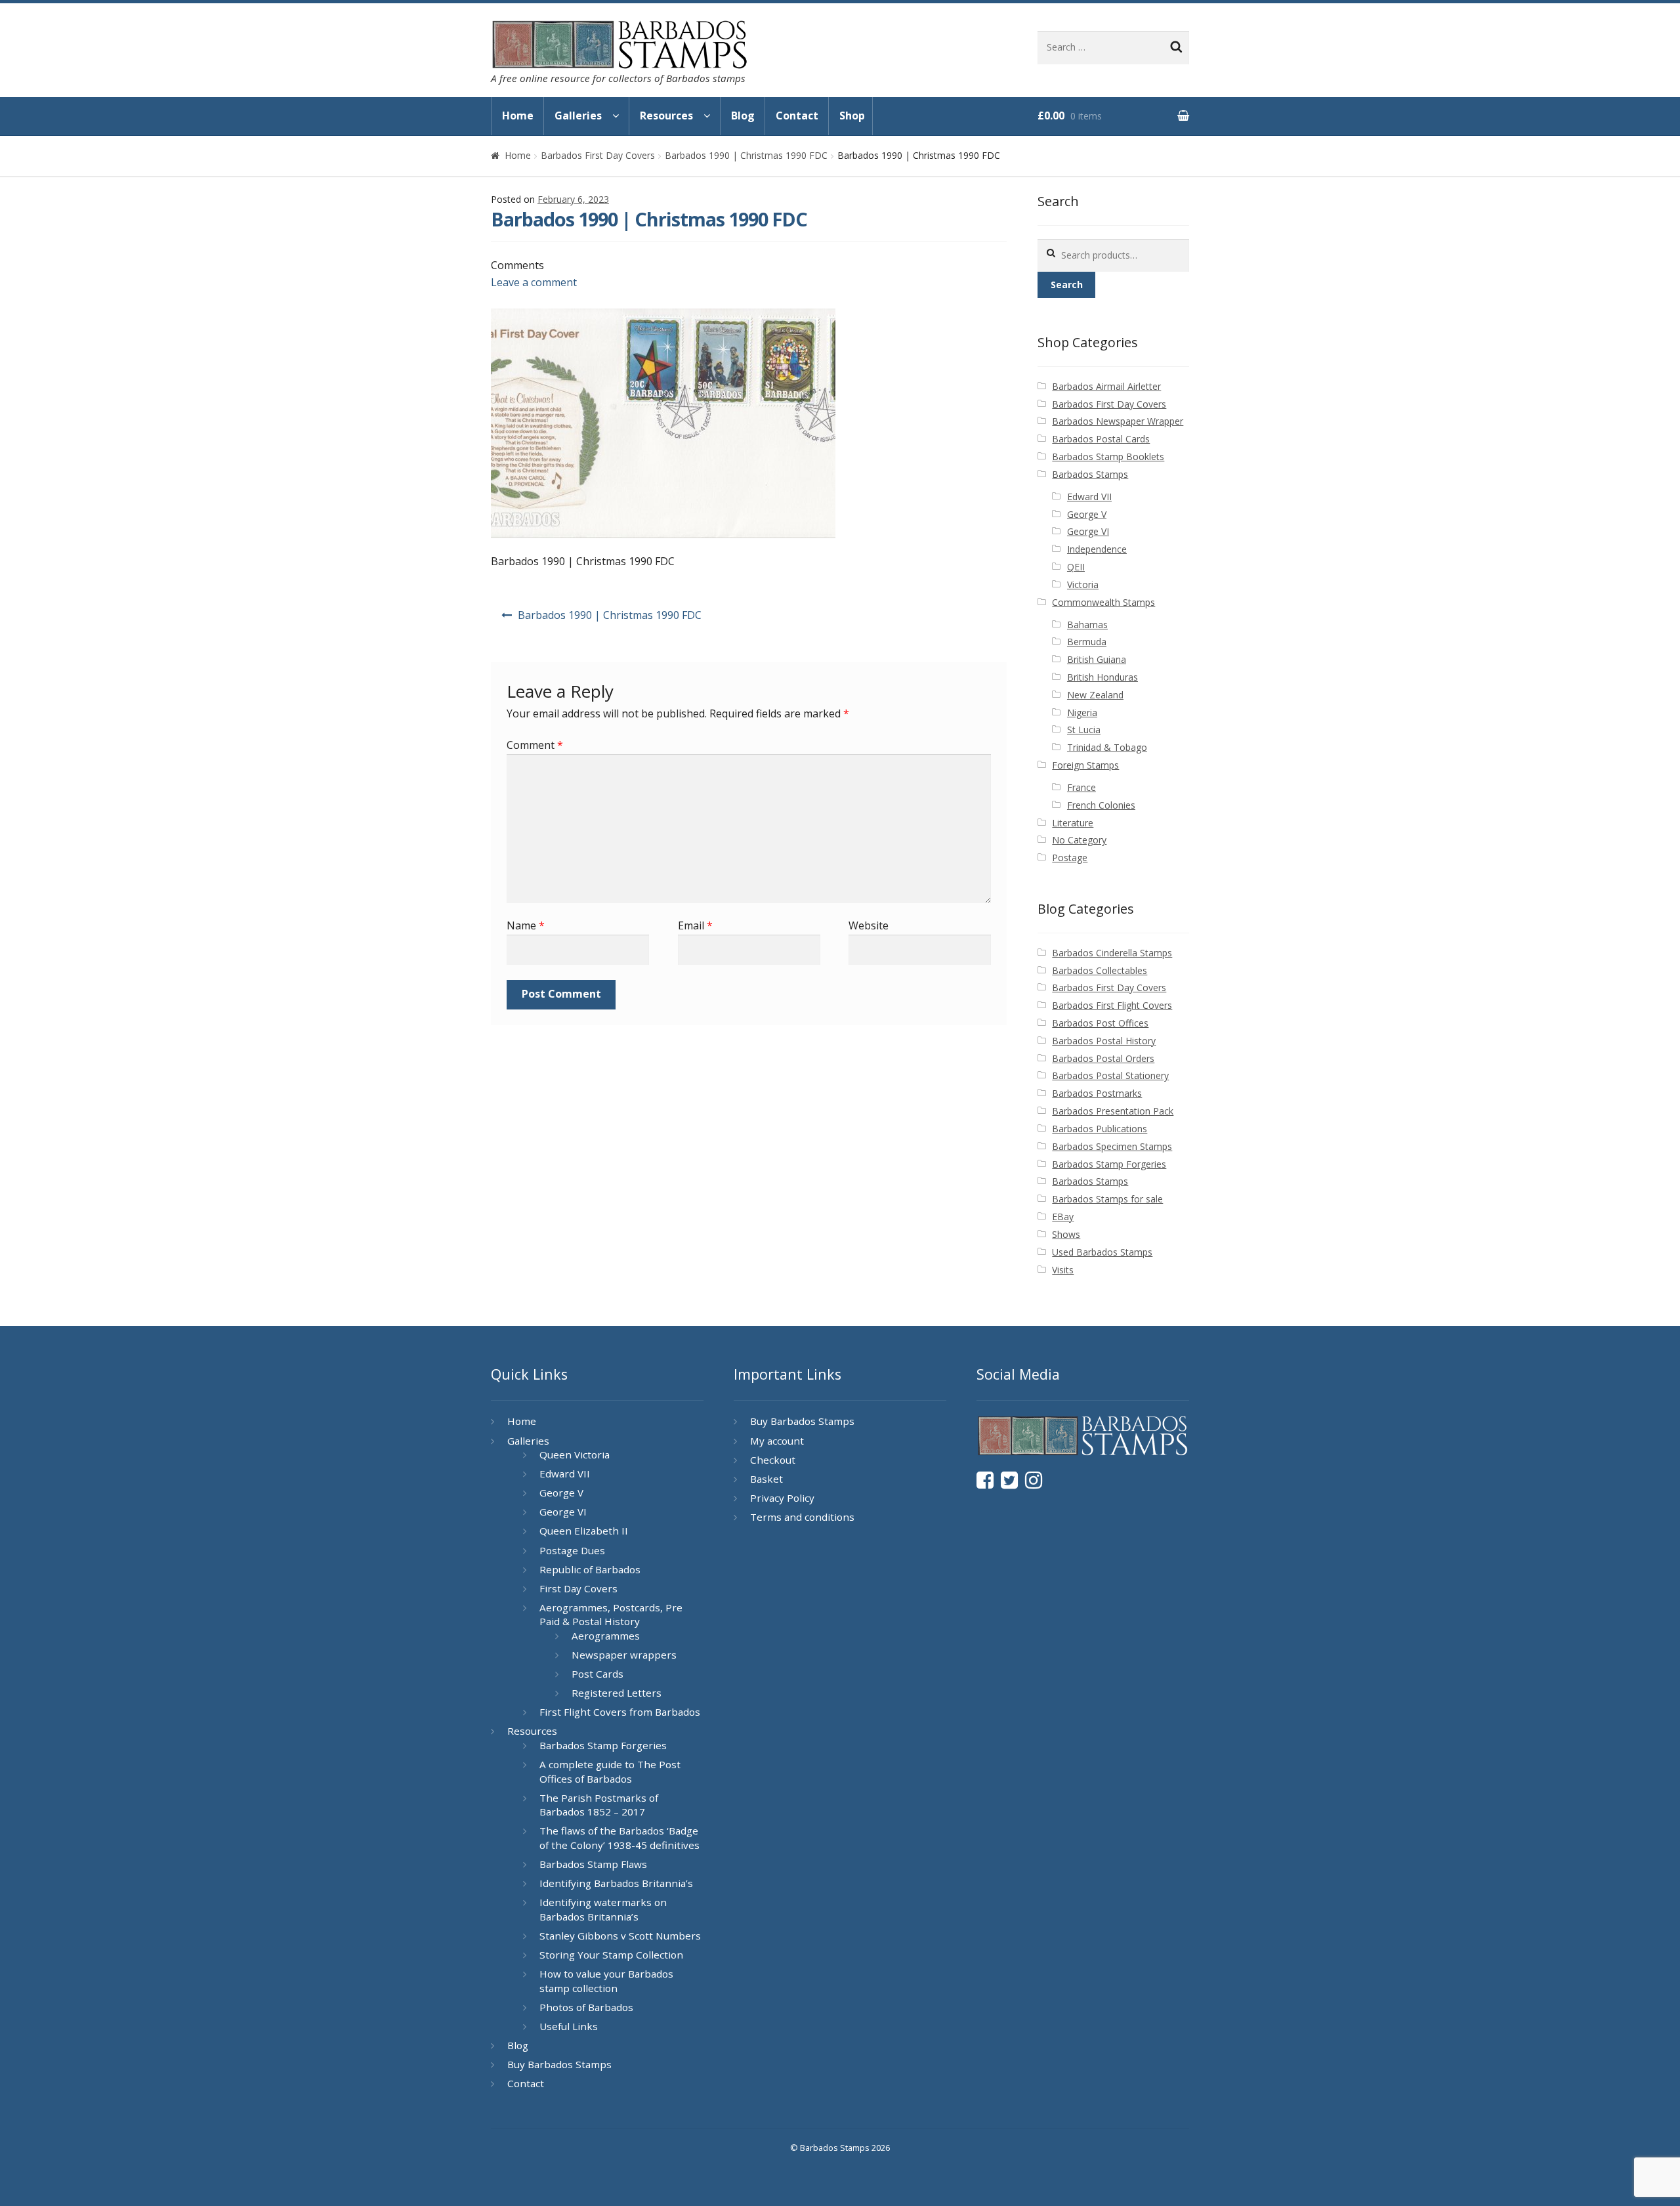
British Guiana (1097, 659)
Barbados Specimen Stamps (1112, 1146)
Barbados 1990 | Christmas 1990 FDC (746, 155)
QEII (1076, 567)
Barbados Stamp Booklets (1108, 456)
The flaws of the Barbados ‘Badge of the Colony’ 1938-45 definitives (619, 1838)
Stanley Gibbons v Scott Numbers (620, 1936)
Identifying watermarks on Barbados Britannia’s (603, 1909)
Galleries (578, 116)
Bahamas (1087, 625)
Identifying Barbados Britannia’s (616, 1883)
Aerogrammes (606, 1636)
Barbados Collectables (1100, 970)
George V (1087, 514)
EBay (1063, 1217)
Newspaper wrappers (624, 1655)
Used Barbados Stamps (1102, 1252)
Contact (797, 116)
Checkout (773, 1460)
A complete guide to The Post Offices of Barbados (610, 1771)
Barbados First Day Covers (598, 155)
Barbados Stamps (1090, 474)
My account (777, 1441)
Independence (1097, 549)
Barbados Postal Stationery (1110, 1075)
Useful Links (569, 2026)
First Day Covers (578, 1588)
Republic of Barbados (590, 1569)
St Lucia (1084, 730)
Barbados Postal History (1104, 1041)
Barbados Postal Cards (1101, 439)
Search (1067, 285)
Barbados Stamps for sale (1107, 1199)
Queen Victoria (575, 1454)
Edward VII (1089, 497)
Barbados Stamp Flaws (593, 1864)
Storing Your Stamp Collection (611, 1955)
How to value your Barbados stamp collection (606, 1981)
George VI (1088, 531)
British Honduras (1102, 677)
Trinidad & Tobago (1107, 747)
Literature (1073, 823)
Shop (852, 116)
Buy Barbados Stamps (559, 2064)
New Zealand (1095, 695)
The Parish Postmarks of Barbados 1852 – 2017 (599, 1805)
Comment (535, 745)
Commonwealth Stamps (1103, 602)
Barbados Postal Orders (1103, 1058)
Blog (743, 116)
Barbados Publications (1100, 1129)
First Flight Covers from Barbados (620, 1712)
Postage (1070, 858)
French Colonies (1101, 805)
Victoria (1083, 584)
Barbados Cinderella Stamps (1112, 953)
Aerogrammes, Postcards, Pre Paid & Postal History (611, 1615)
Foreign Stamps (1085, 765)
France (1081, 787)
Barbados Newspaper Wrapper (1118, 421)
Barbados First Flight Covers (1112, 1005)
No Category (1079, 840)
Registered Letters (617, 1693)
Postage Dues (572, 1550)
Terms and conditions (802, 1517)
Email (695, 925)
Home (518, 116)
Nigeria (1082, 712)
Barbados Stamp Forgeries (1109, 1164)
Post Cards (598, 1674)
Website (869, 925)
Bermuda (1087, 642)
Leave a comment (534, 282)
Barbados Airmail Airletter (1106, 386)
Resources (666, 116)
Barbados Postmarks (1097, 1093)
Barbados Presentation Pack (1113, 1111)
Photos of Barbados (586, 2007)
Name (526, 925)
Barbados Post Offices (1100, 1023)
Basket (766, 1479)
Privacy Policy (782, 1498)
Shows (1066, 1234)
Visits (1063, 1270)
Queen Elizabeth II (584, 1531)
